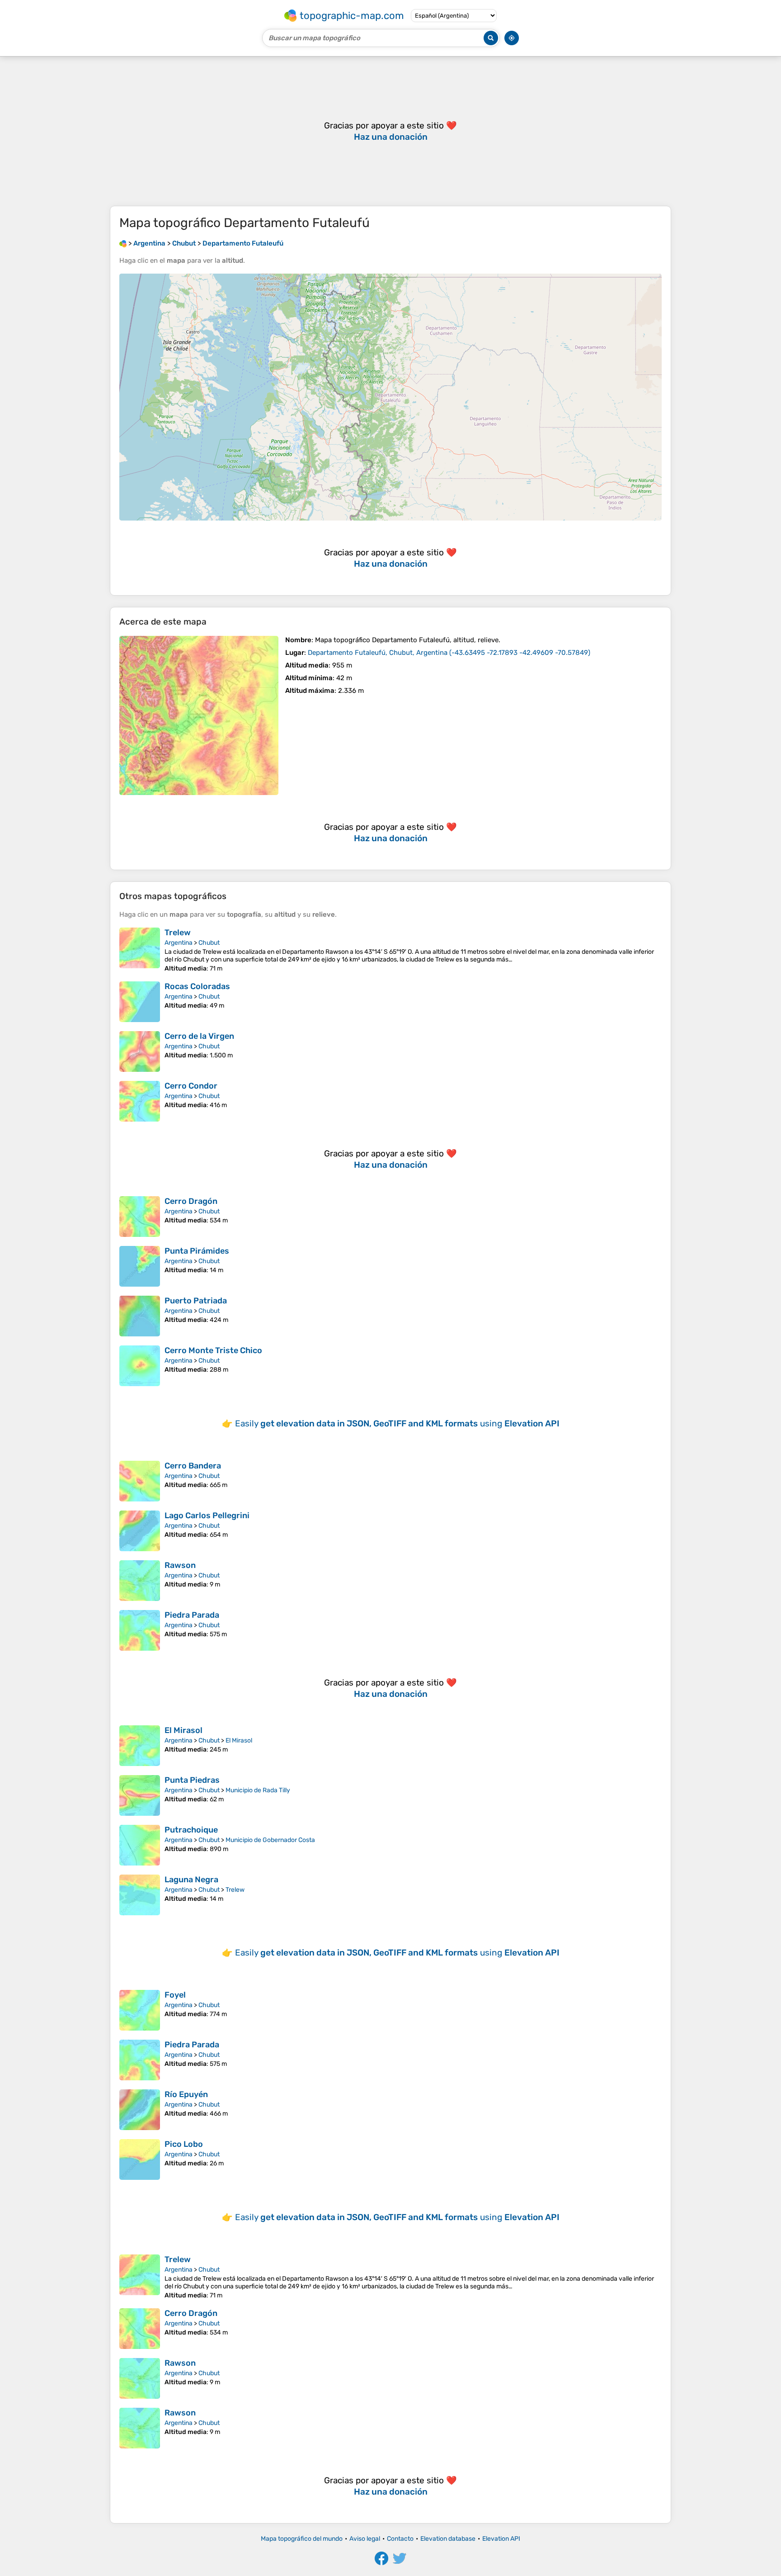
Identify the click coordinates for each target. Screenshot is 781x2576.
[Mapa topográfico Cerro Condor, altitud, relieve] (140, 1101)
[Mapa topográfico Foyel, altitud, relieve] (140, 2010)
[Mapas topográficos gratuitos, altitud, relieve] (123, 243)
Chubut (209, 943)
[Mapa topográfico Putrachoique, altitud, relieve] (140, 1845)
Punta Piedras (192, 1780)
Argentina (179, 943)
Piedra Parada (192, 1615)
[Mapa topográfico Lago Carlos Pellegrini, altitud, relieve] (140, 1531)
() (449, 653)
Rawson (180, 1565)
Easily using (397, 1423)
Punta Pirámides (197, 1251)
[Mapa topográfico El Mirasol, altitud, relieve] (140, 1746)
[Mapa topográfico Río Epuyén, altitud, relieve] (140, 2110)
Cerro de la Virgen (199, 1036)
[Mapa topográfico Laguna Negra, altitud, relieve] (140, 1895)
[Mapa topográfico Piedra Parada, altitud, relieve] (140, 1630)
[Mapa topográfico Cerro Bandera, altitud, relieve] (140, 1481)
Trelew (178, 933)
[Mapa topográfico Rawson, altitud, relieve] (140, 1581)
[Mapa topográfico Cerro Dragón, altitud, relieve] (140, 1217)
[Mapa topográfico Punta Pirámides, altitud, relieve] (140, 1266)
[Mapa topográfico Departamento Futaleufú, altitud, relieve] (199, 715)
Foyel (175, 1995)
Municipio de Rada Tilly (258, 1790)
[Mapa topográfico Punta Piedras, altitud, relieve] (140, 1795)
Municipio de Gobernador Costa (270, 1840)
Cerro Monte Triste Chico (213, 1350)
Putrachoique (191, 1830)
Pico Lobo (184, 2144)
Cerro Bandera (193, 1466)
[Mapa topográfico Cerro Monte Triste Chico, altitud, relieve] (140, 1366)
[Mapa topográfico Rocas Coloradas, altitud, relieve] (140, 1002)
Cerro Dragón (191, 1201)
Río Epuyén (186, 2094)
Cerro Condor (191, 1086)
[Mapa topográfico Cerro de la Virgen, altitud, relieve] (140, 1051)
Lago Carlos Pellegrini (207, 1515)
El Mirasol (183, 1730)
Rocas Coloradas (197, 986)
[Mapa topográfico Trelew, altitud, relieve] (140, 950)
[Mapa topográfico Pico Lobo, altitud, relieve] (140, 2159)
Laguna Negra (191, 1880)
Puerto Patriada (196, 1301)
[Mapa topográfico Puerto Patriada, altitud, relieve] (140, 1316)
